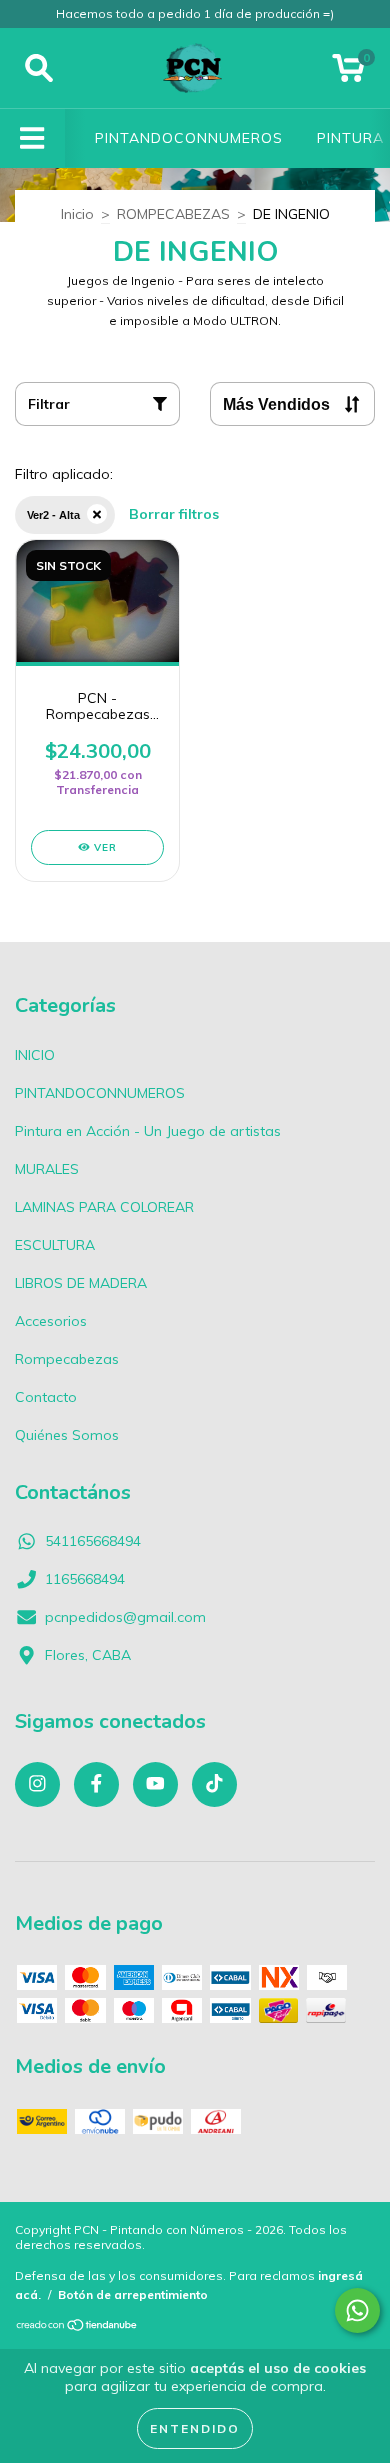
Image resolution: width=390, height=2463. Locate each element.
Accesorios (51, 1321)
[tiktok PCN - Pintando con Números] (214, 1784)
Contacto (46, 1397)
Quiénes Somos (67, 1435)
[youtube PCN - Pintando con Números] (155, 1784)
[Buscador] (39, 68)
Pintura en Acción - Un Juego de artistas (148, 1131)
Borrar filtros (174, 514)
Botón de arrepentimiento (133, 2294)
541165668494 (93, 1541)
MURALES (47, 1169)
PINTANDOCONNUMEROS (189, 138)
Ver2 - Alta (53, 515)
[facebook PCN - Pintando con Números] (96, 1784)
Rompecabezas (67, 1359)
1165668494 (85, 1579)
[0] (348, 73)
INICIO (35, 1055)
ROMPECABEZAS (173, 214)
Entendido (195, 2428)
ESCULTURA (55, 1245)
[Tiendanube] (77, 2327)
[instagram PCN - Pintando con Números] (37, 1784)
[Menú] (32, 138)
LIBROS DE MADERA (81, 1283)
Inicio (77, 214)
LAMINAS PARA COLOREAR (104, 1207)
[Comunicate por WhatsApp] (357, 2310)
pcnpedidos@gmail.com (125, 1617)
